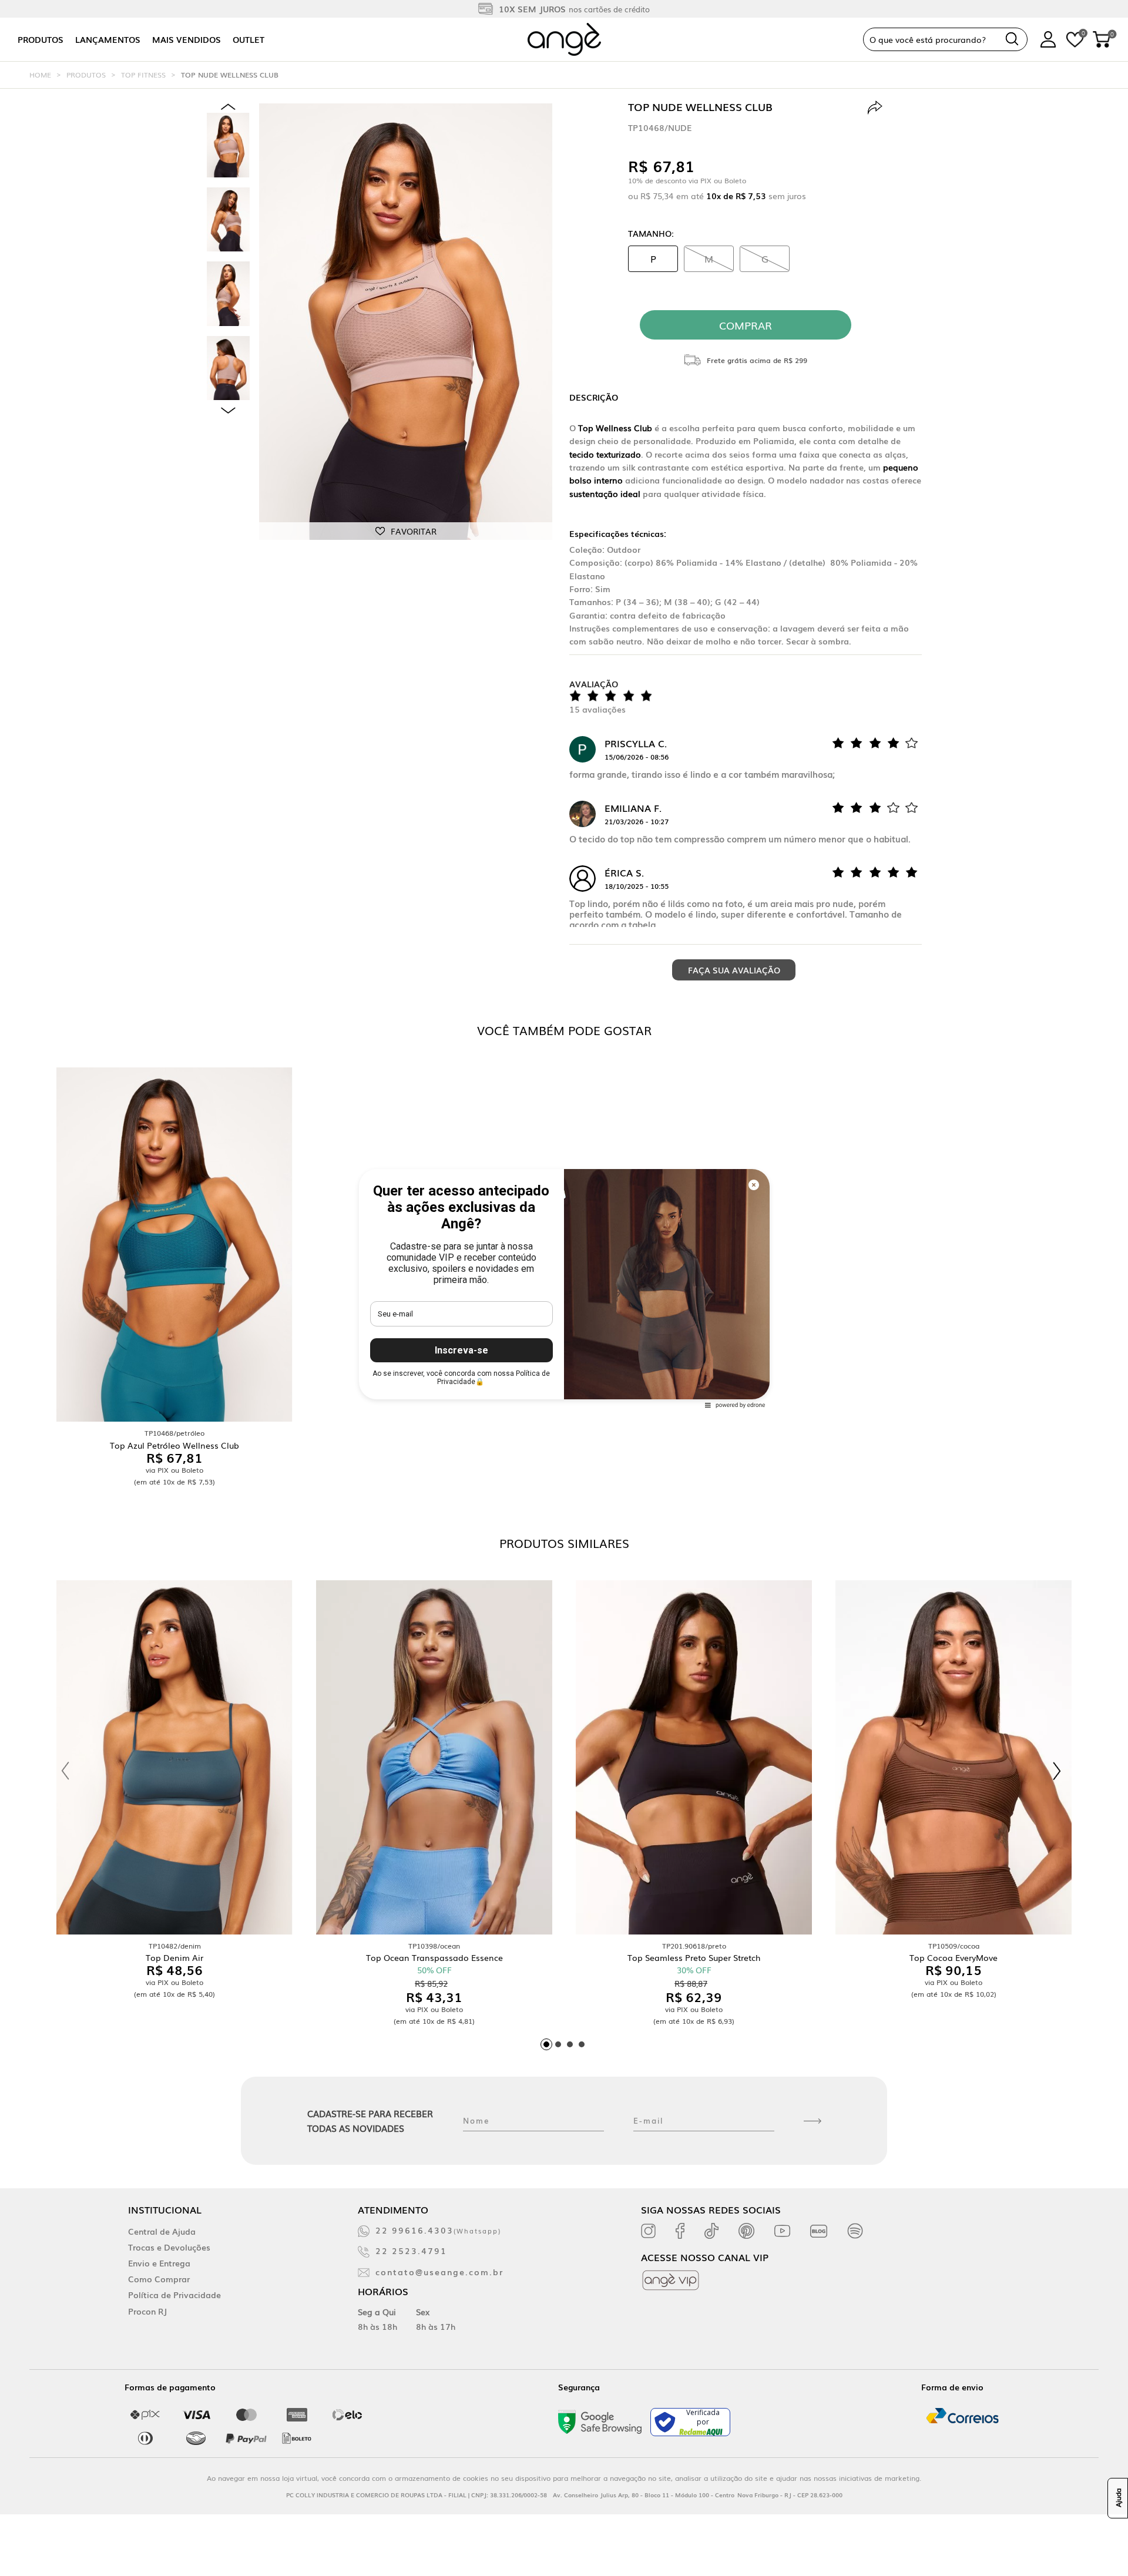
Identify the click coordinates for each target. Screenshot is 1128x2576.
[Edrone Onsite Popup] (564, 1288)
